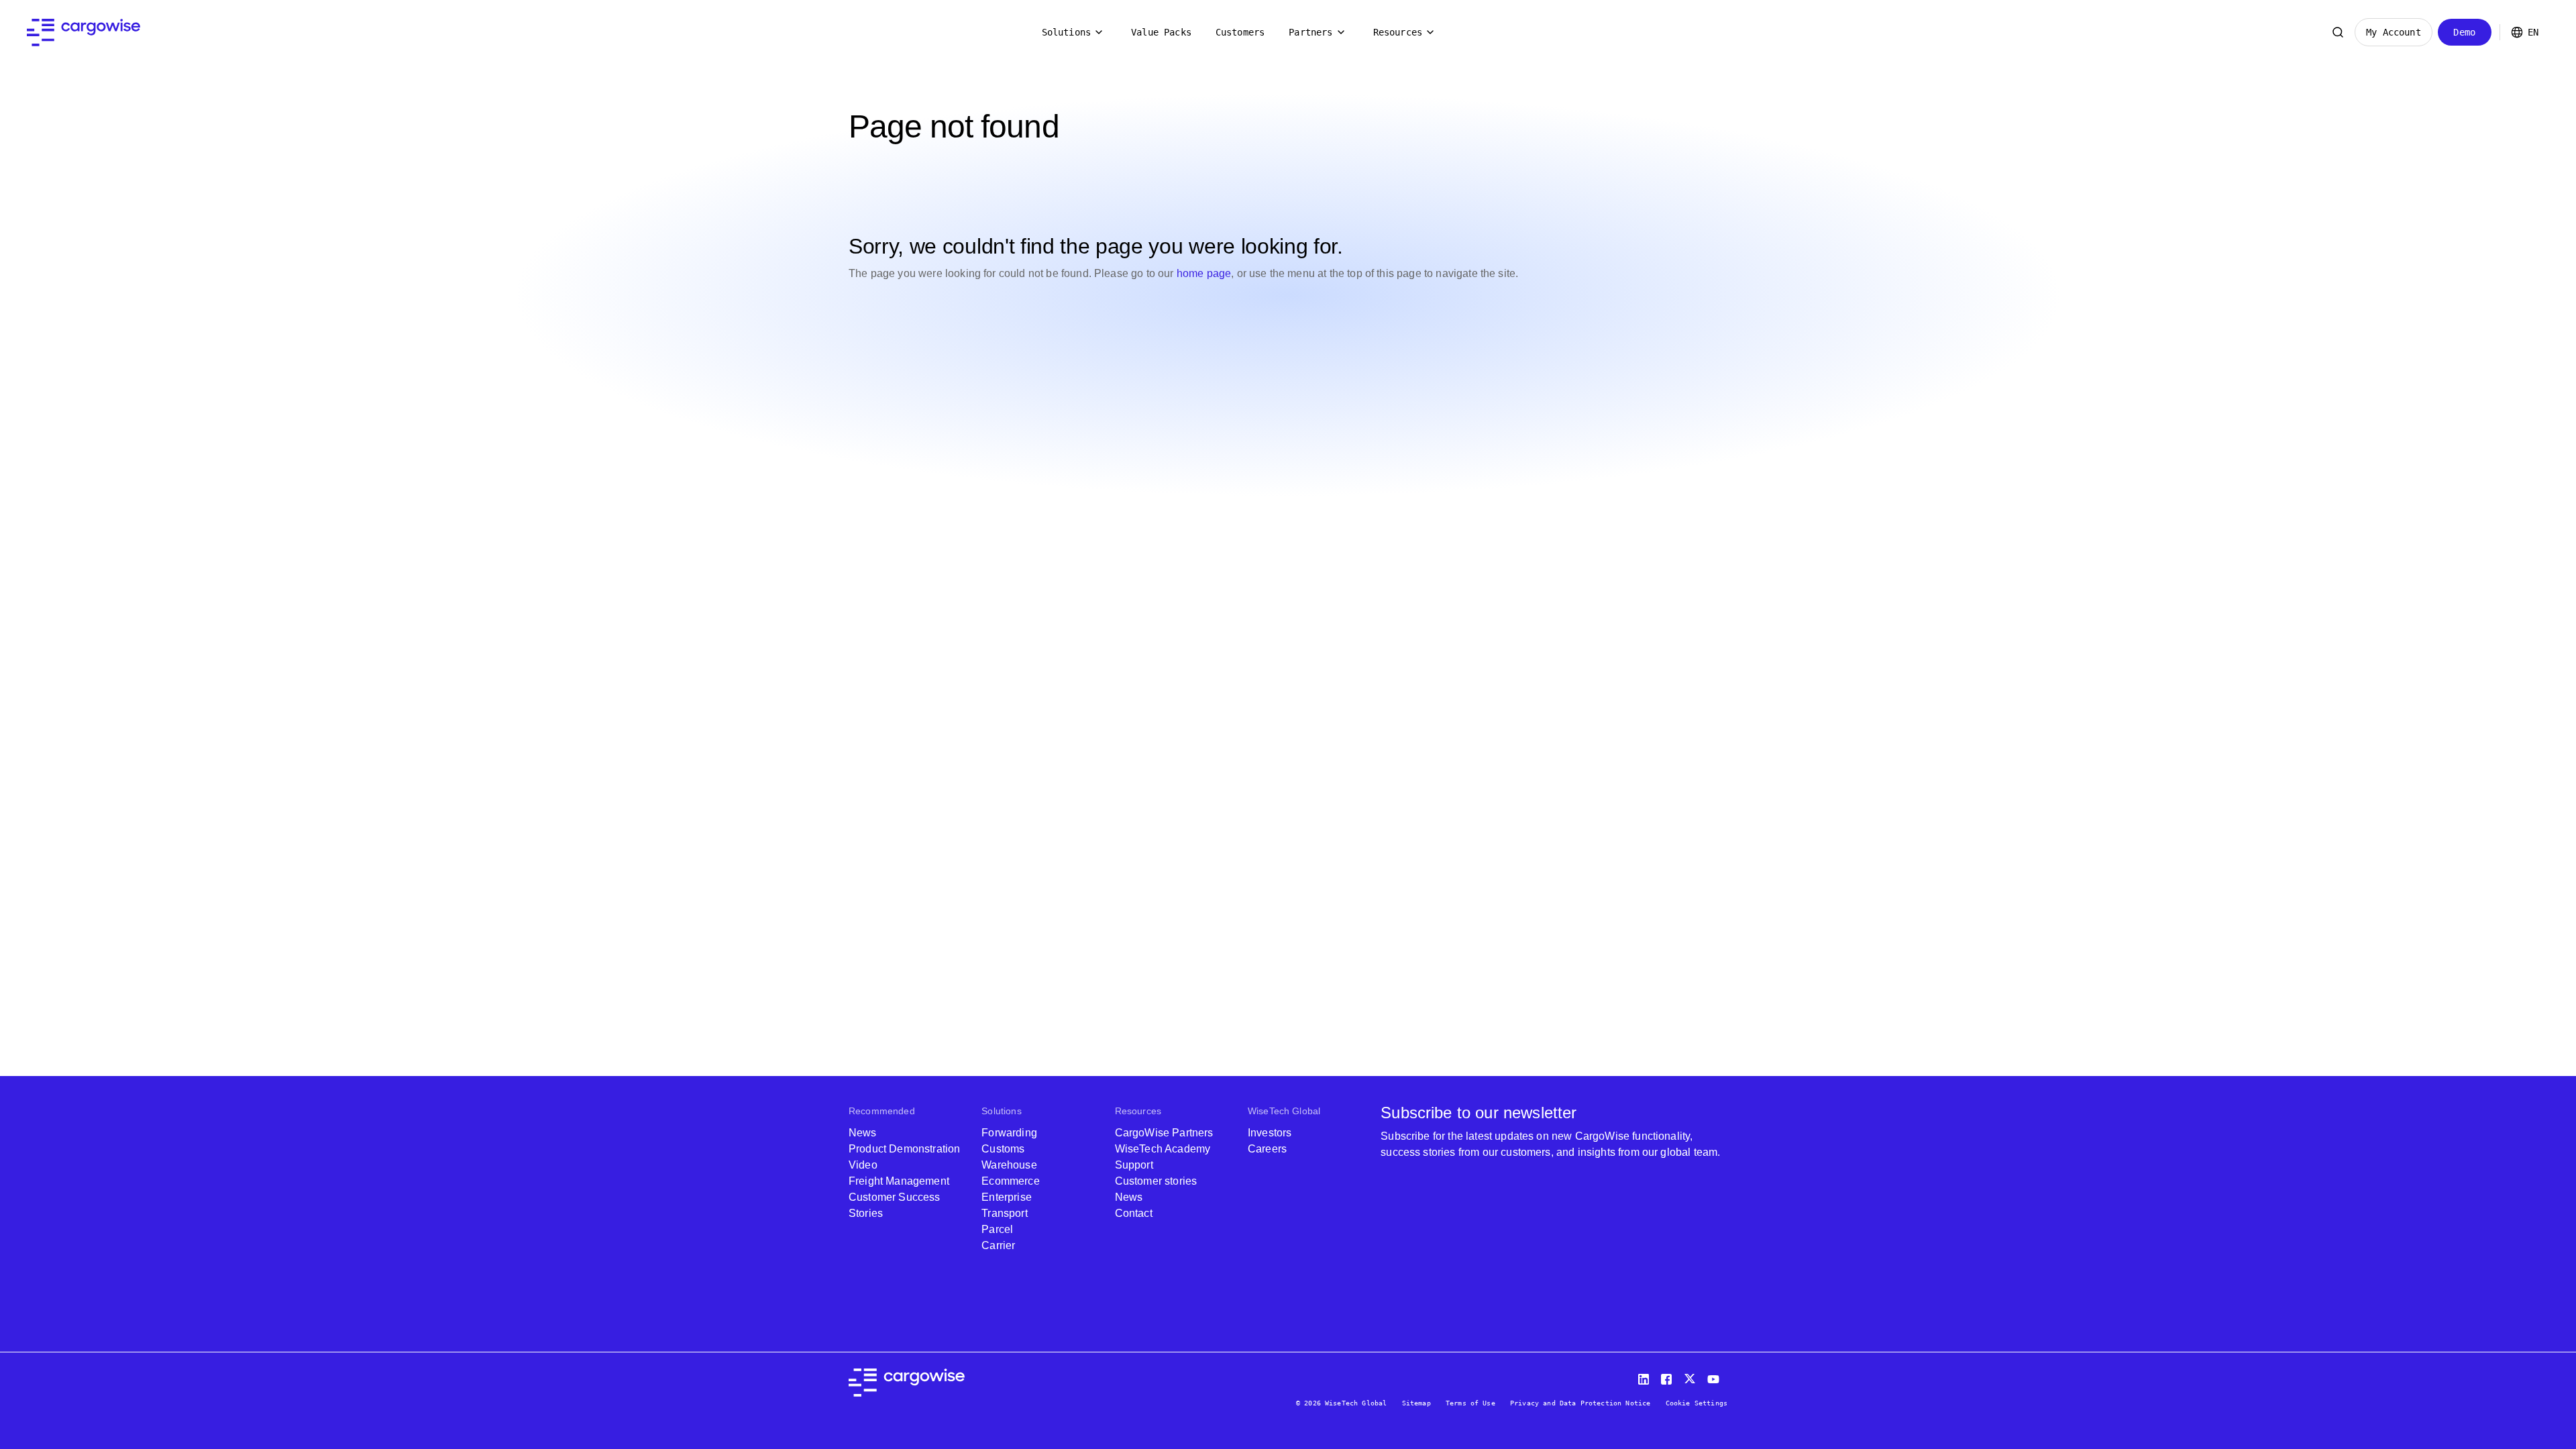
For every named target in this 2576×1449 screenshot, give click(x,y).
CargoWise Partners (1164, 1133)
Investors (1270, 1133)
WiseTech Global (1284, 1111)
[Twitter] (1691, 1376)
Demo (2464, 32)
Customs (1003, 1149)
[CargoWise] (84, 33)
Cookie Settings (1697, 1403)
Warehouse (1009, 1165)
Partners (1310, 32)
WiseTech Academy (1163, 1149)
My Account (2394, 32)
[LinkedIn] (1646, 1376)
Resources (1398, 32)
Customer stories (1156, 1181)
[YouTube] (1716, 1376)
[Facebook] (1668, 1376)
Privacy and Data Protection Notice (1580, 1403)
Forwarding (1009, 1133)
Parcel (997, 1229)
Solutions (1066, 32)
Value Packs (1161, 32)
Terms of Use (1470, 1403)
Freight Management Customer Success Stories (899, 1197)
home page (1204, 273)
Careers (1267, 1149)
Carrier (998, 1245)
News (863, 1133)
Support (1134, 1165)
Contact (1134, 1213)
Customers (1240, 32)
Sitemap (1416, 1403)
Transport (1004, 1213)
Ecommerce (1010, 1181)
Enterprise (1007, 1197)
